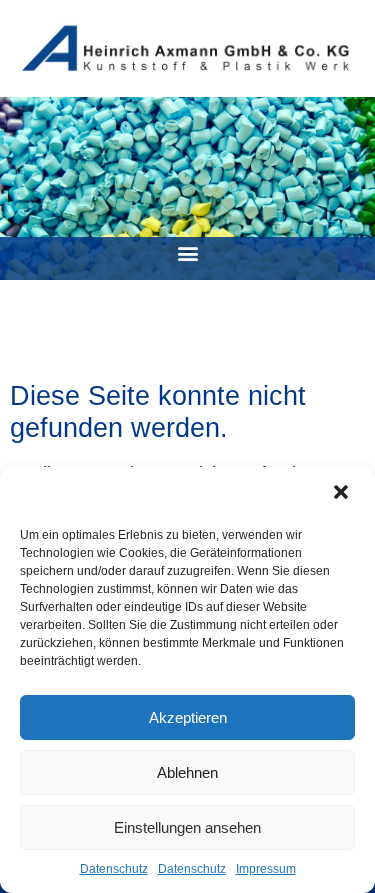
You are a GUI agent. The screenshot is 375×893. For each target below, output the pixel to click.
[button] (343, 494)
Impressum (266, 869)
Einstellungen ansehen (187, 827)
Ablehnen (187, 772)
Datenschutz (114, 869)
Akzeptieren (188, 717)
